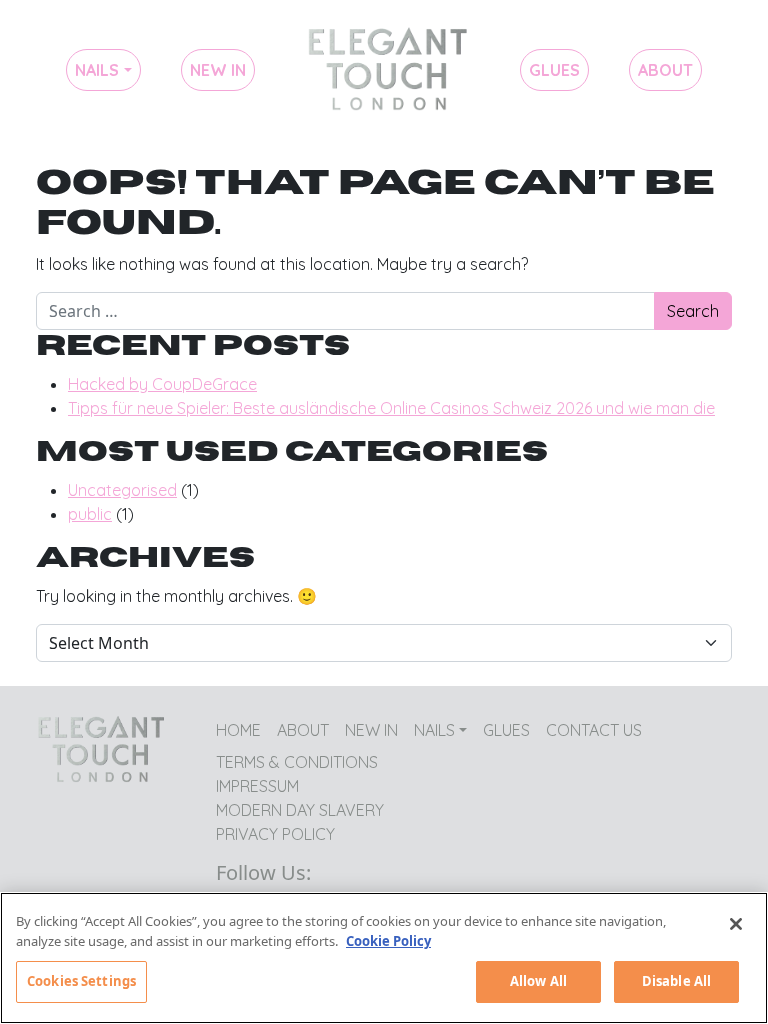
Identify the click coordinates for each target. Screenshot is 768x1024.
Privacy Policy (275, 834)
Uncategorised (122, 490)
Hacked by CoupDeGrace (162, 384)
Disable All (676, 981)
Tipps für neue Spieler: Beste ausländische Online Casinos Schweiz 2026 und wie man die (391, 408)
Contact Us (594, 730)
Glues (554, 70)
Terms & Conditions (297, 762)
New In (218, 70)
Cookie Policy (388, 941)
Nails (97, 70)
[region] (384, 958)
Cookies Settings (81, 981)
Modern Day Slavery (300, 810)
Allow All (538, 981)
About (665, 70)
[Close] (736, 924)
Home (387, 70)
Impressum (257, 786)
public (90, 514)
